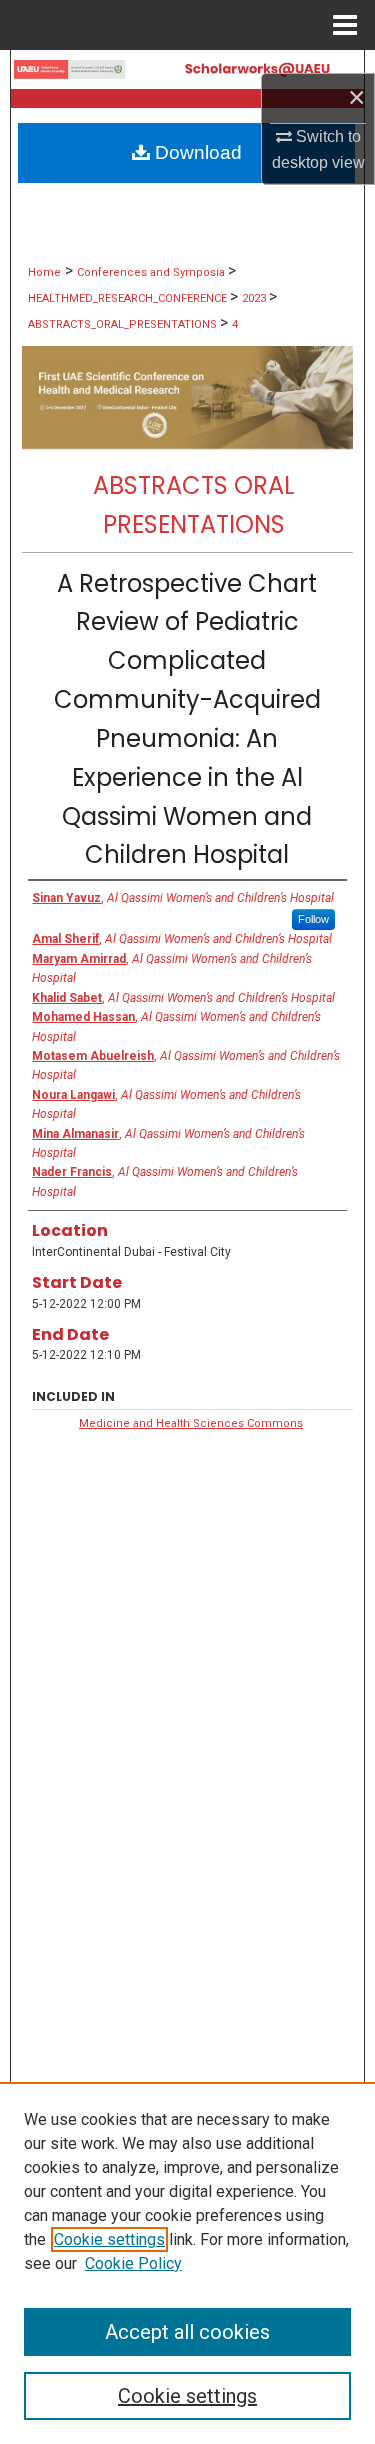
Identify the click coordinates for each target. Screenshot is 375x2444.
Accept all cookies (187, 2332)
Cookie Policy (133, 2263)
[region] (187, 2263)
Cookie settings (109, 2239)
